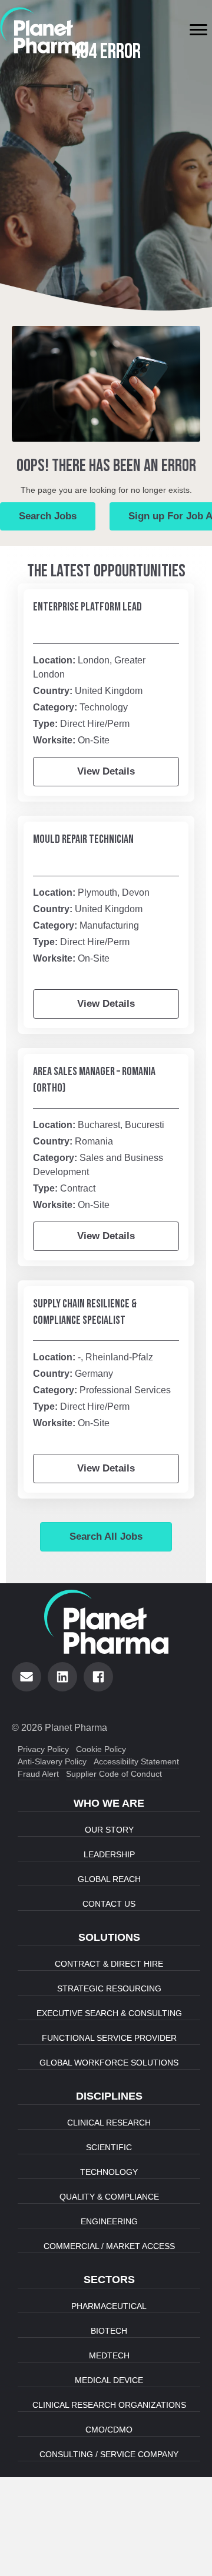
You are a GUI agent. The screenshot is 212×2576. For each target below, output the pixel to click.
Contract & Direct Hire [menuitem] (109, 1964)
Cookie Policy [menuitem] (101, 1749)
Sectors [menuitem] (109, 2280)
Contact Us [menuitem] (109, 1904)
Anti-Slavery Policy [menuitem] (52, 1761)
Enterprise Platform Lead (87, 607)
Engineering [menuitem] (109, 2221)
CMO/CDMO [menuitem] (109, 2430)
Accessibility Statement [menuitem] (136, 1761)
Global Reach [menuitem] (109, 1879)
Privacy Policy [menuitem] (43, 1749)
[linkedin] (62, 1677)
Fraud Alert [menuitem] (38, 1774)
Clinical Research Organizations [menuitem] (109, 2405)
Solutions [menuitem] (109, 1937)
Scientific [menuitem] (109, 2147)
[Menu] (198, 30)
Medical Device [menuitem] (109, 2380)
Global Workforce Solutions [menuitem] (109, 2063)
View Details (106, 771)
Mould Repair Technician (83, 839)
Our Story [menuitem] (109, 1830)
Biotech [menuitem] (109, 2331)
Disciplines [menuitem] (109, 2096)
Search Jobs (48, 516)
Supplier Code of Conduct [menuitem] (114, 1774)
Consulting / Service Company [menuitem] (109, 2454)
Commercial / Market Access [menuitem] (109, 2246)
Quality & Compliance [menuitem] (109, 2197)
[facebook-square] (98, 1677)
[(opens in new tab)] (44, 29)
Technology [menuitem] (109, 2172)
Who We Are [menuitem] (109, 1803)
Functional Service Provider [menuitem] (109, 2038)
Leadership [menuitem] (109, 1854)
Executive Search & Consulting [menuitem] (109, 2013)
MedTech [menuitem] (109, 2355)
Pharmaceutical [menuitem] (109, 2306)
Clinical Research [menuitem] (109, 2123)
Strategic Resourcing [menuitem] (109, 1988)
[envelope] (26, 1677)
